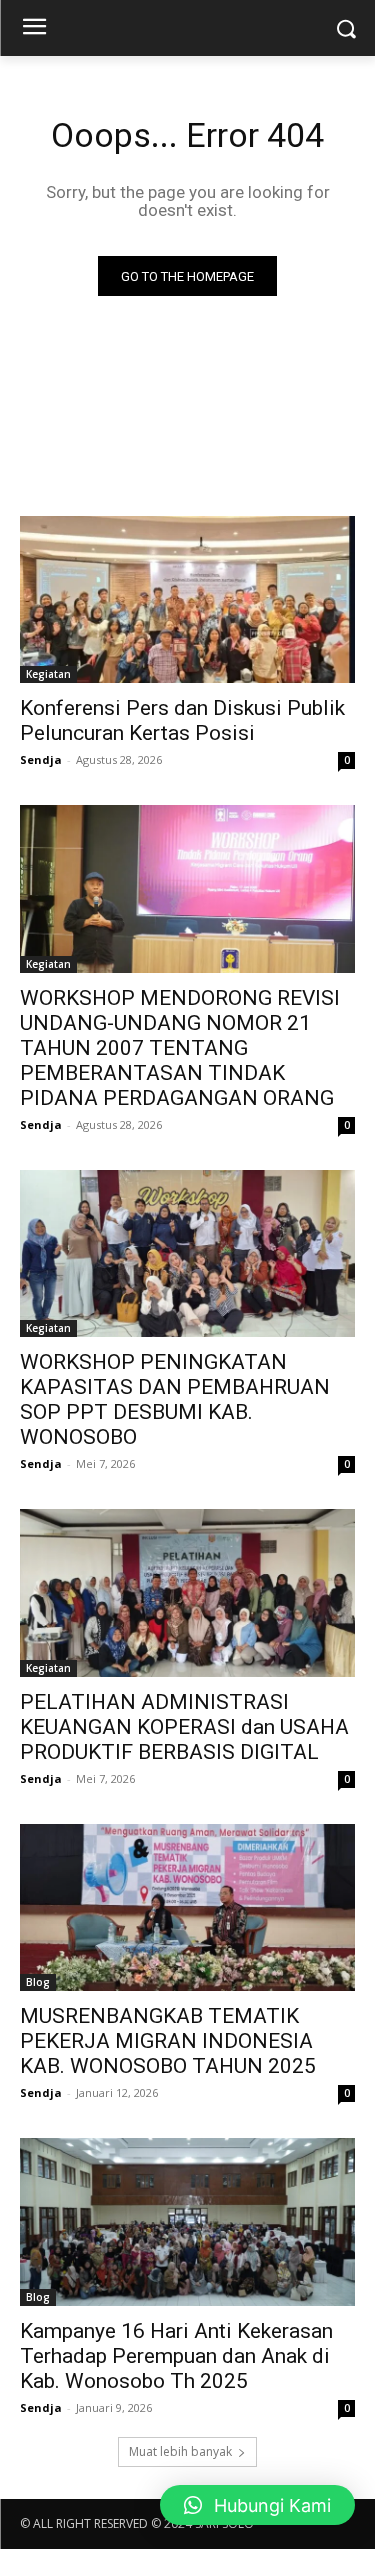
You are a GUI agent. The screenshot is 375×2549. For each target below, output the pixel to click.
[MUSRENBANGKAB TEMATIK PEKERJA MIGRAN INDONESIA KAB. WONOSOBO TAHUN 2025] (187, 1908)
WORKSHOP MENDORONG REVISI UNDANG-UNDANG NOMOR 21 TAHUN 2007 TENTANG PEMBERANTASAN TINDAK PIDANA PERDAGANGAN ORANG (180, 1048)
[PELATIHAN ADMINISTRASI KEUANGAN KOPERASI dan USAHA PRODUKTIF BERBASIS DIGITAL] (187, 1593)
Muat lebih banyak (180, 2451)
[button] (257, 2505)
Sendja (41, 759)
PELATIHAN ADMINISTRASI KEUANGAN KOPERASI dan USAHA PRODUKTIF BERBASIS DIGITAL (184, 1727)
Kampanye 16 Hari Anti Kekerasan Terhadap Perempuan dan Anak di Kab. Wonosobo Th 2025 (176, 2356)
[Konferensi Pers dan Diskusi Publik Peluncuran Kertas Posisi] (187, 600)
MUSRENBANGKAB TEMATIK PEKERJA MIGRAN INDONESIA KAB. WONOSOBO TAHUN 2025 (168, 2041)
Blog (38, 1982)
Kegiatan (48, 674)
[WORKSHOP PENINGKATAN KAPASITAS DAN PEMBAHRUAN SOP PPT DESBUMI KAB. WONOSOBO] (187, 1254)
